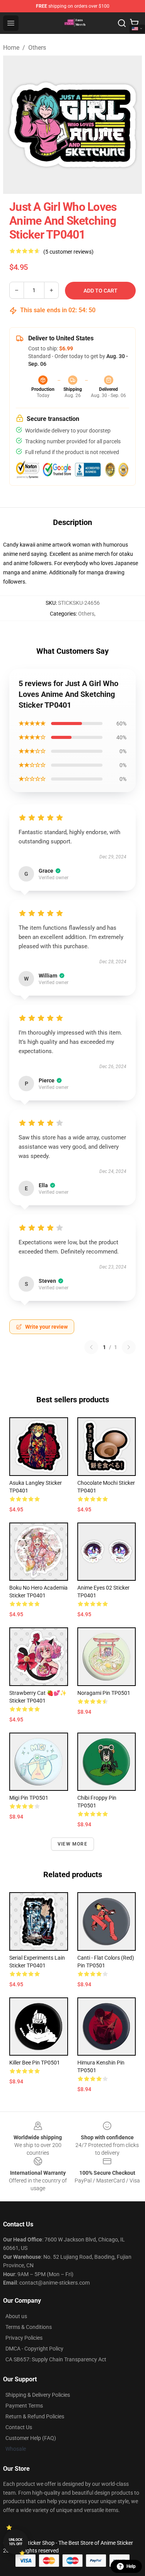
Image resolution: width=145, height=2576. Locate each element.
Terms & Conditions (29, 2327)
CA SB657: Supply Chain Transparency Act (56, 2359)
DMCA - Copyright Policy (34, 2349)
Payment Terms (24, 2406)
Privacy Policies (24, 2338)
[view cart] (134, 23)
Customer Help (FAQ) (31, 2438)
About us (16, 2316)
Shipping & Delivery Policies (38, 2395)
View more (72, 1844)
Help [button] (131, 2566)
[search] (122, 23)
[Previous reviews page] (91, 1347)
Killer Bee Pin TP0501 (35, 2063)
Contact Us (19, 2427)
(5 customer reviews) (68, 252)
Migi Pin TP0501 (29, 1798)
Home (11, 48)
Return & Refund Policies (35, 2416)
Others (37, 48)
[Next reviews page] (129, 1347)
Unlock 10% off (16, 2542)
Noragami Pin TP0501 (104, 1693)
